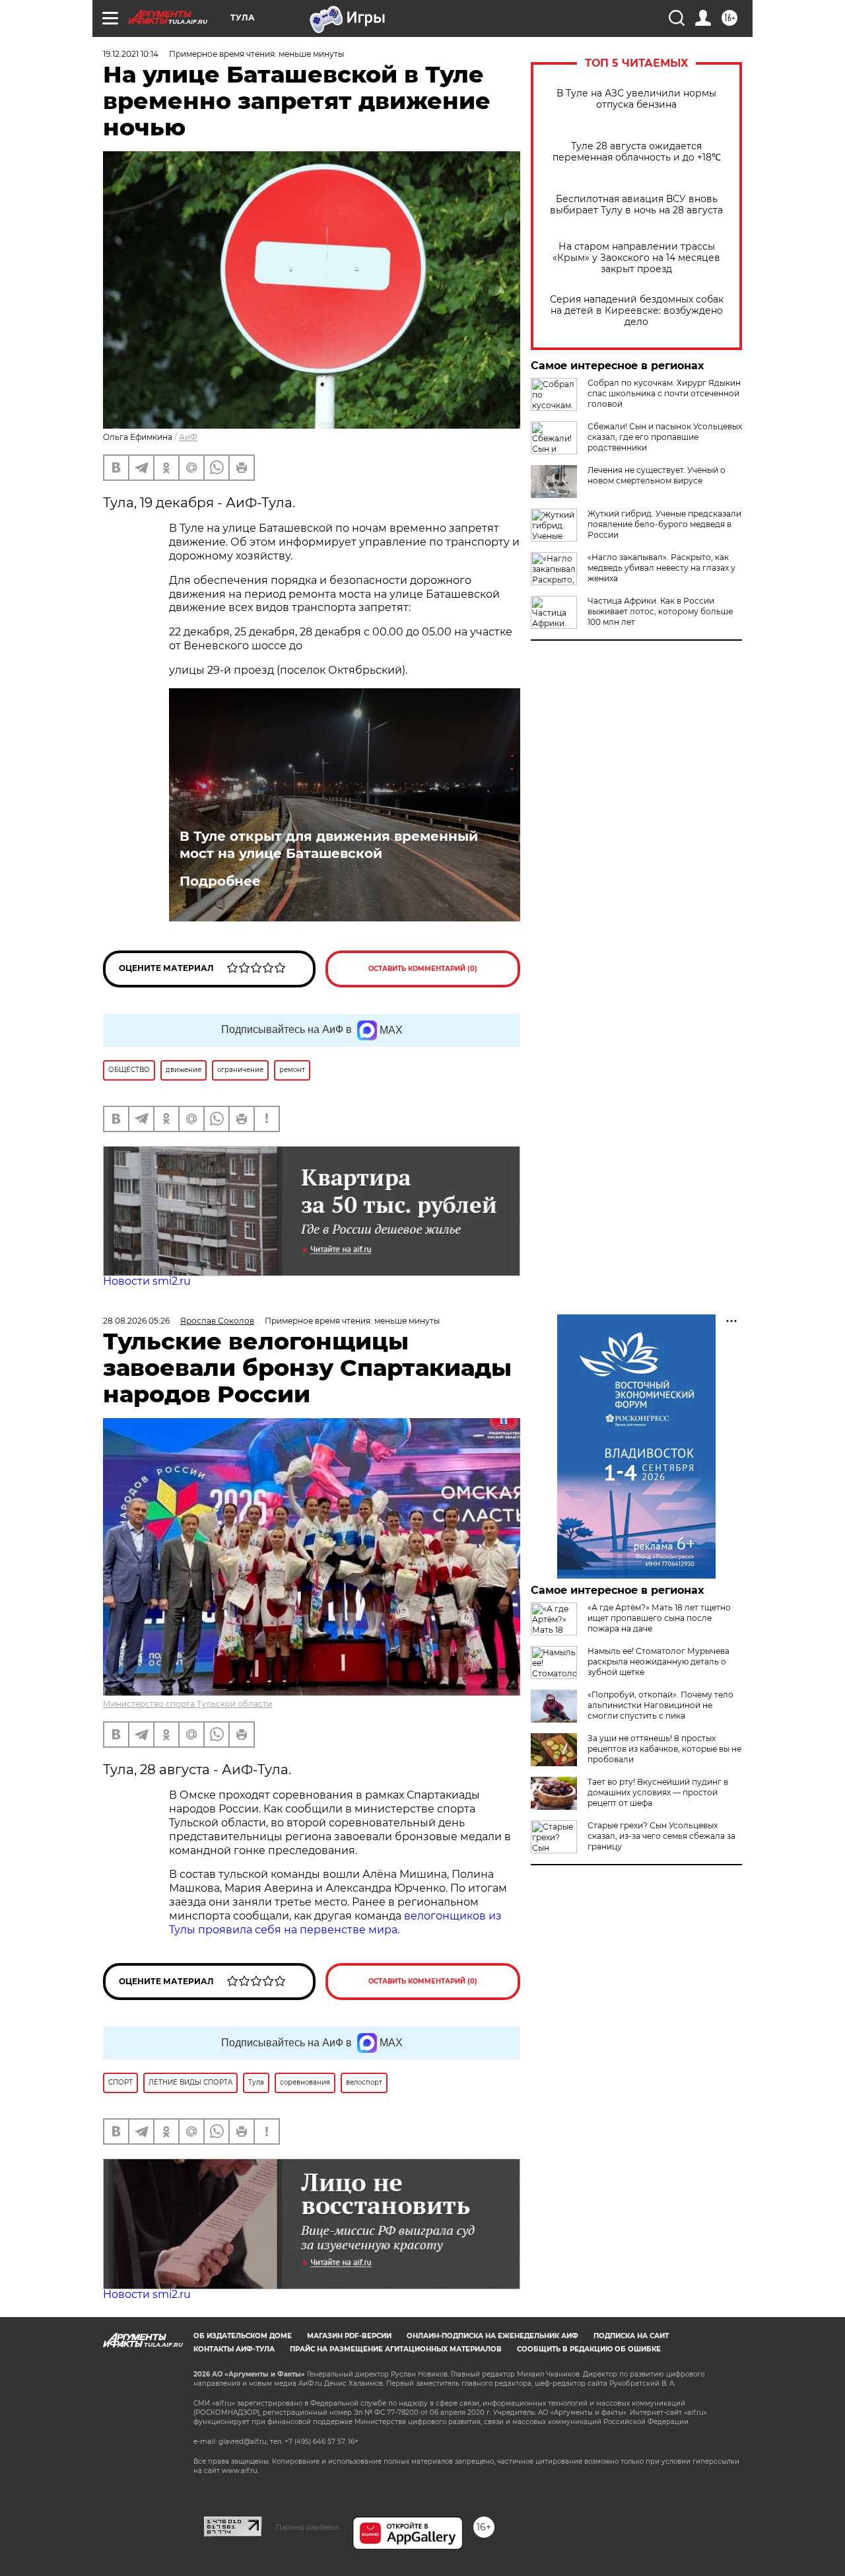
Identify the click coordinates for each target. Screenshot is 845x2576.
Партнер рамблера (307, 2527)
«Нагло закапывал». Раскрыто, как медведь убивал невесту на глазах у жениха (661, 568)
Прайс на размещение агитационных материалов (396, 2349)
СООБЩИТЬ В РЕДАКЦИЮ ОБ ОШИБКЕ (589, 2349)
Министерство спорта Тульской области (187, 1704)
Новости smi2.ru (147, 1281)
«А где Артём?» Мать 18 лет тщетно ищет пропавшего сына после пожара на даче (659, 1618)
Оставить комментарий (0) (423, 969)
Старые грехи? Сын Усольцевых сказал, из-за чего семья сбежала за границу (661, 1836)
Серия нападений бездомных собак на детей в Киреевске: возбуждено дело (637, 311)
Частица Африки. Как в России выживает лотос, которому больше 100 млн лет (660, 611)
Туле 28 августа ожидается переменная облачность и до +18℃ (637, 152)
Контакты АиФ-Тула (234, 2349)
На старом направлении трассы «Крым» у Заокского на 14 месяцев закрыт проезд (636, 258)
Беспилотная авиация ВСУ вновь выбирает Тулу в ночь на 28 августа (636, 205)
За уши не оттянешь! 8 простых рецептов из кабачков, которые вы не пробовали (664, 1749)
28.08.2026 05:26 (136, 1321)
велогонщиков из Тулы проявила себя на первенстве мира (335, 1923)
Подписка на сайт (631, 2336)
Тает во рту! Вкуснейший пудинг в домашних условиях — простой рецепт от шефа (658, 1792)
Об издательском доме (243, 2336)
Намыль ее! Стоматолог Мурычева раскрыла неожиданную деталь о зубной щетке (659, 1662)
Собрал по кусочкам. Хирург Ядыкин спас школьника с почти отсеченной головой (664, 393)
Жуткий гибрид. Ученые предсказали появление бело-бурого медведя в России (664, 524)
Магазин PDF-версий (349, 2336)
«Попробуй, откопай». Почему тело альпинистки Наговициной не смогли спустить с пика (660, 1705)
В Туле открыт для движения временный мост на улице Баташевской (329, 845)
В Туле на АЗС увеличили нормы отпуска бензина (636, 99)
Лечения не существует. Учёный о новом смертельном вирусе (657, 475)
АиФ (188, 437)
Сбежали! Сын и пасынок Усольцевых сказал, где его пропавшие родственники (665, 437)
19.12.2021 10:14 (131, 54)
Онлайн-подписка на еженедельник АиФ (492, 2336)
